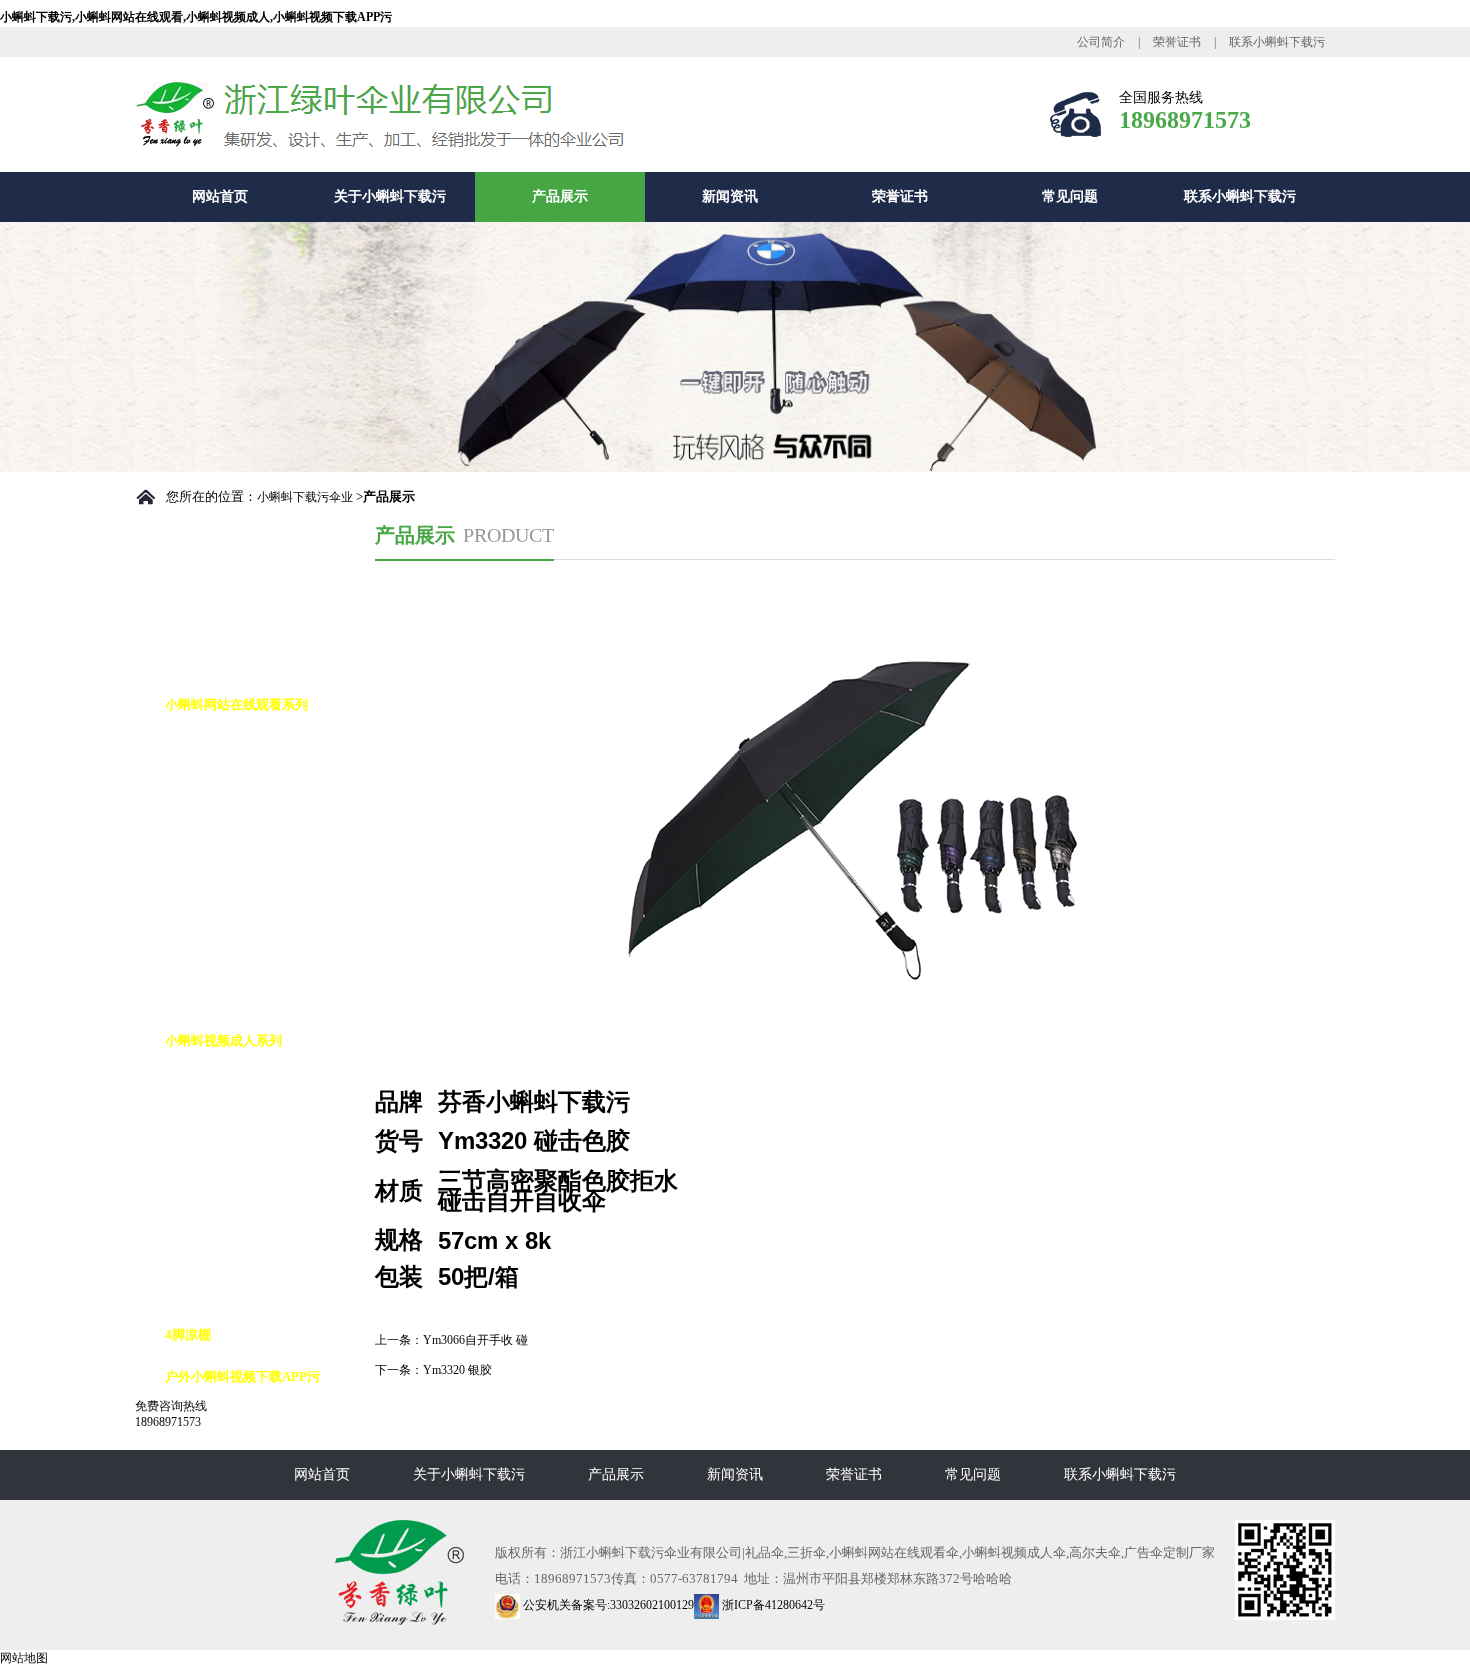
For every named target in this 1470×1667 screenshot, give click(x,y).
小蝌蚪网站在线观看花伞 (256, 872)
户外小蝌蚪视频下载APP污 (242, 1376)
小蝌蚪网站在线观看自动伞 (263, 746)
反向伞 (204, 1124)
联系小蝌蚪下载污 (1277, 42)
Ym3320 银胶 (457, 1370)
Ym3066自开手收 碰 (475, 1340)
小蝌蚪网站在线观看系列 (236, 704)
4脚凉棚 (188, 1334)
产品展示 (560, 196)
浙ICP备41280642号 (772, 1605)
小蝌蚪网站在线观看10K (255, 830)
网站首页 (220, 196)
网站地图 (24, 1658)
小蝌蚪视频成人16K (242, 1292)
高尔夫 (204, 1082)
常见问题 (1070, 196)
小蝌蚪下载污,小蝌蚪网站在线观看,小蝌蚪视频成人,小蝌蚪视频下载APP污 (196, 17)
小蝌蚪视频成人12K (242, 1250)
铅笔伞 (204, 956)
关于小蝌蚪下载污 (390, 196)
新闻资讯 (730, 196)
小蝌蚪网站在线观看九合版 (263, 914)
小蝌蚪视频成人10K (242, 1208)
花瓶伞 (204, 998)
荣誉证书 (1177, 42)
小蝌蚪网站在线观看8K (251, 788)
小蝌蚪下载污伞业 (305, 497)
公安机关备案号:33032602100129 (607, 1605)
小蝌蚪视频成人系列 (223, 1040)
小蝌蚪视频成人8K (238, 1166)
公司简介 (1101, 42)
